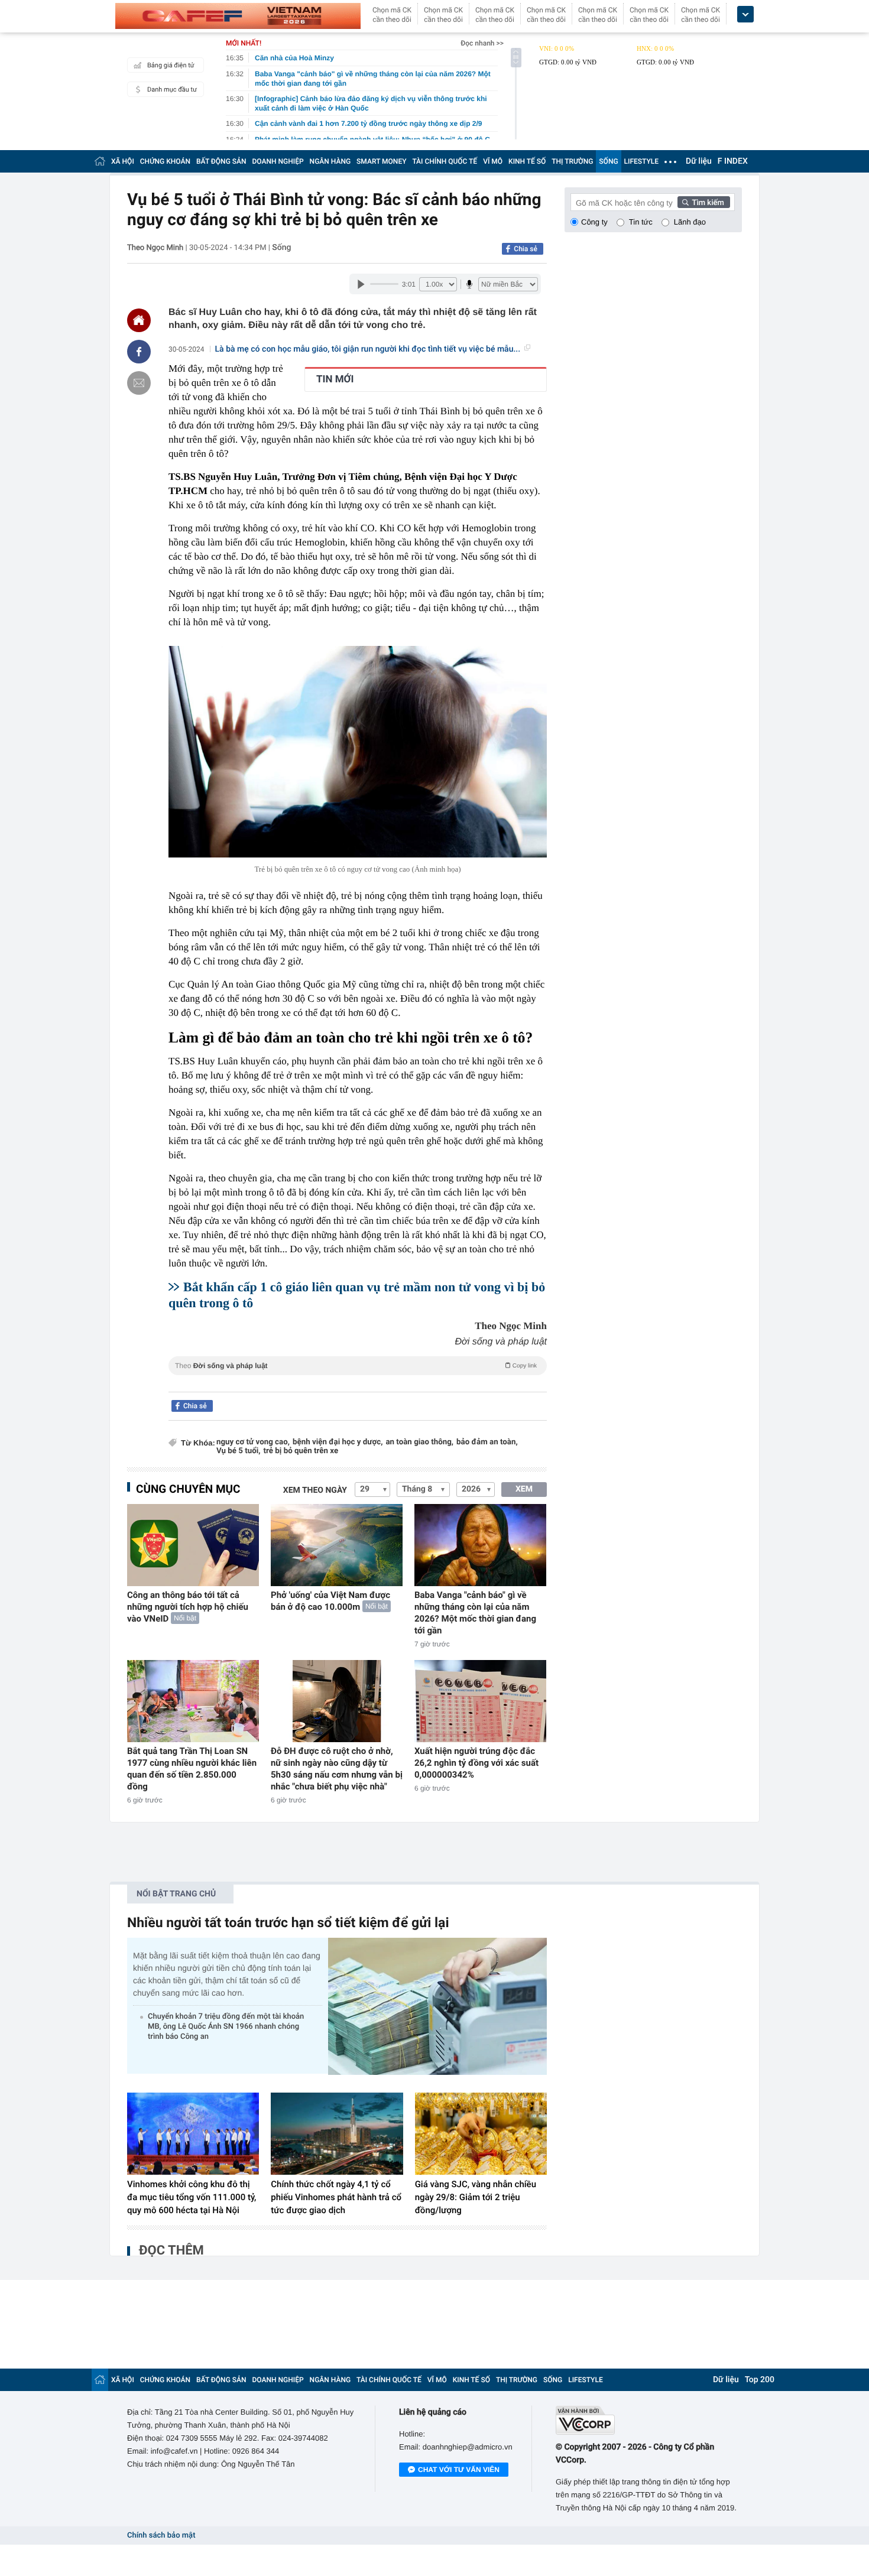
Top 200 (760, 2380)
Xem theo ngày (315, 1490)
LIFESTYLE (641, 161)
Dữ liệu (699, 161)
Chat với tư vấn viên (459, 2470)
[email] (139, 383)
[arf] (358, 1379)
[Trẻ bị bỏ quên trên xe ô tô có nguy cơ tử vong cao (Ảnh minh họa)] (358, 752)
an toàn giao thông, (419, 1442)
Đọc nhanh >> (482, 43)
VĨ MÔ (493, 161)
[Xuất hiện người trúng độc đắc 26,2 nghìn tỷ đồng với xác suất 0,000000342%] (480, 1701)
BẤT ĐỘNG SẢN (221, 161)
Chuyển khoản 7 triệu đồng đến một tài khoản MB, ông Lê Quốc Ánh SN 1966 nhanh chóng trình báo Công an (226, 2027)
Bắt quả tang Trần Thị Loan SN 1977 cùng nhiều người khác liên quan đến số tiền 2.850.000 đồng (192, 1769)
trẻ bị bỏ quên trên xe (301, 1451)
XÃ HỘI (123, 161)
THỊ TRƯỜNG (572, 161)
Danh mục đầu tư (172, 90)
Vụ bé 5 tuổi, (239, 1451)
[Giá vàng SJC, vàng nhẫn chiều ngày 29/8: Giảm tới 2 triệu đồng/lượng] (481, 2134)
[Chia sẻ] (139, 352)
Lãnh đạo (690, 222)
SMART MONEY (381, 161)
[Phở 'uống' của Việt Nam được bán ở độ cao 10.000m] (337, 1545)
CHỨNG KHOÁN (165, 161)
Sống (281, 248)
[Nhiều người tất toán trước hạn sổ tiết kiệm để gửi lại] (437, 2006)
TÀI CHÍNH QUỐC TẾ (445, 161)
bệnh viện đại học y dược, (338, 1442)
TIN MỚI (335, 379)
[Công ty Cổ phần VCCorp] (649, 2420)
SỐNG (608, 161)
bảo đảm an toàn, (487, 1442)
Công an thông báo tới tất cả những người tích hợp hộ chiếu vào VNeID (188, 1607)
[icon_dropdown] (745, 14)
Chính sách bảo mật (161, 2536)
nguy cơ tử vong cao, (253, 1442)
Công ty (594, 222)
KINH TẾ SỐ (527, 161)
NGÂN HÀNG (330, 161)
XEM (524, 1489)
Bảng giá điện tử (171, 65)
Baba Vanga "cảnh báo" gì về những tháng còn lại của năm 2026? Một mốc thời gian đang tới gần (475, 1613)
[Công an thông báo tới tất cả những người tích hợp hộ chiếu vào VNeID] (193, 1545)
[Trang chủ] (100, 161)
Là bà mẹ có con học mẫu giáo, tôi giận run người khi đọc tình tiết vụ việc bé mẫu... (368, 349)
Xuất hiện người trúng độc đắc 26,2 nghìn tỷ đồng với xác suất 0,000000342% (476, 1763)
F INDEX (733, 161)
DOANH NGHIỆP (278, 161)
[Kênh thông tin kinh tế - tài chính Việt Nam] (238, 16)
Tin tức (641, 222)
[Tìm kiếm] (704, 202)
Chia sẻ (526, 249)
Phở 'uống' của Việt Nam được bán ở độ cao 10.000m (330, 1601)
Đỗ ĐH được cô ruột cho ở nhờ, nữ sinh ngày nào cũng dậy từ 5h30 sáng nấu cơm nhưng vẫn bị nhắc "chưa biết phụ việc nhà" (337, 1769)
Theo (356, 1366)
